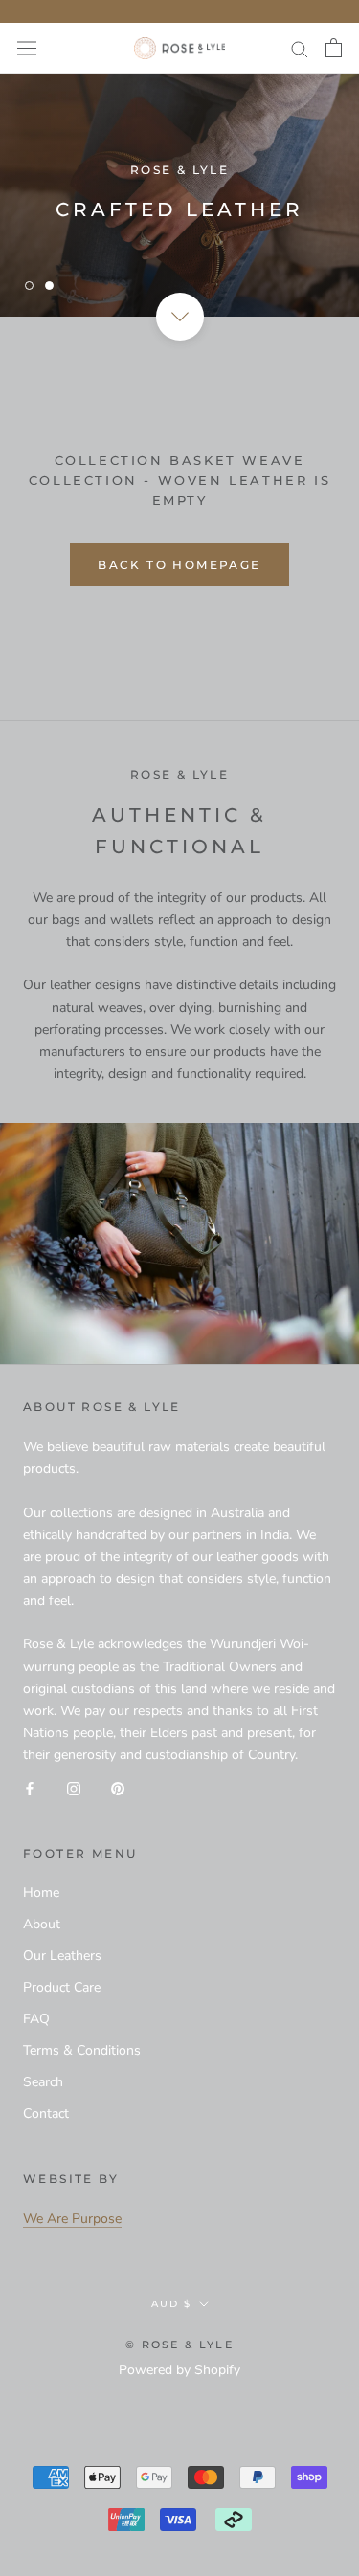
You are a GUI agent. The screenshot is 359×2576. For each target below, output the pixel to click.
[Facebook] (30, 1787)
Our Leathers (62, 1956)
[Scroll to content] (179, 317)
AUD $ (171, 2304)
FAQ (36, 2019)
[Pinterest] (118, 1787)
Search (43, 2082)
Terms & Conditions (82, 2050)
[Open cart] (334, 48)
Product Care (62, 1987)
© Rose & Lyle (179, 2345)
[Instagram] (74, 1787)
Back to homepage (179, 565)
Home (41, 1893)
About (42, 1924)
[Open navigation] (27, 48)
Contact (46, 2114)
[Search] (300, 48)
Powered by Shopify (179, 2370)
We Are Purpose (72, 2219)
